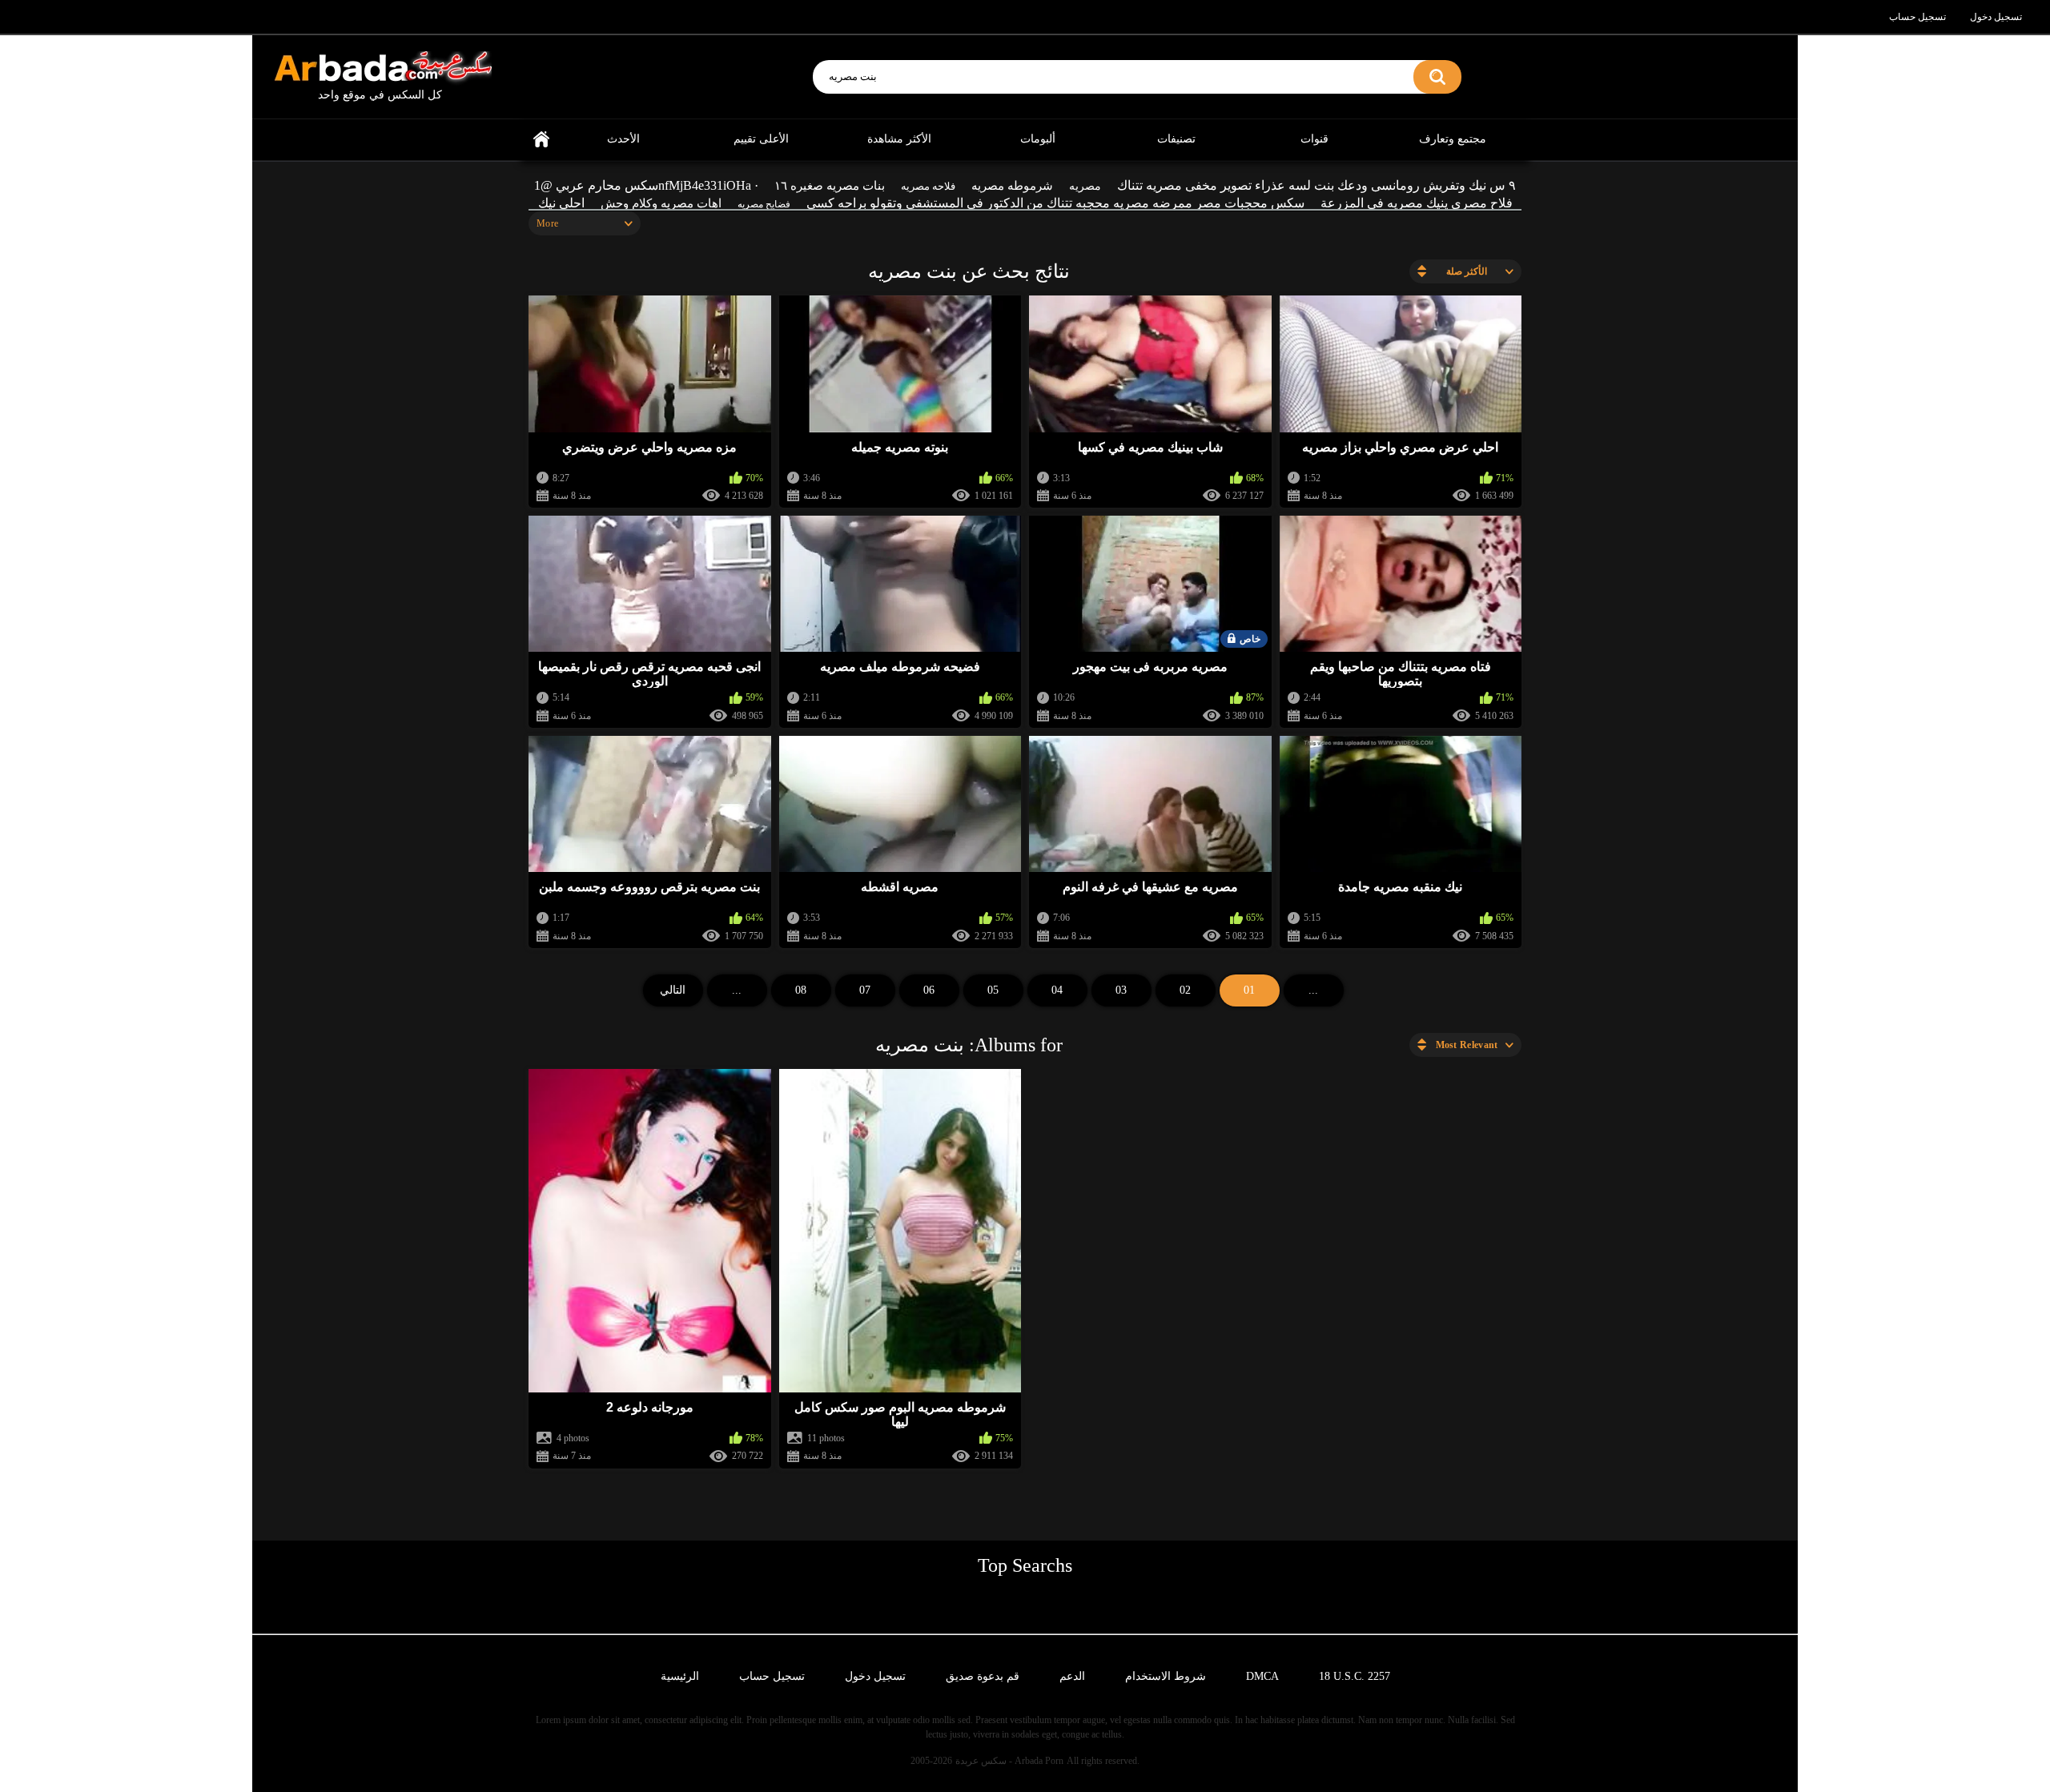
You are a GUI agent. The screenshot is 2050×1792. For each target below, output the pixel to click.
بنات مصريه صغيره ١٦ (830, 186)
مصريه (1085, 186)
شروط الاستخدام (1166, 1676)
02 (1185, 990)
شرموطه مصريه (1012, 186)
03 (1121, 990)
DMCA (1262, 1676)
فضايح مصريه (764, 204)
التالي (673, 990)
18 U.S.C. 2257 (1355, 1676)
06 (929, 990)
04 (1057, 990)
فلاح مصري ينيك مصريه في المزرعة (1417, 203)
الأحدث (623, 139)
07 (865, 990)
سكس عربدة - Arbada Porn (1009, 1761)
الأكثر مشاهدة (899, 139)
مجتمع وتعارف (1453, 139)
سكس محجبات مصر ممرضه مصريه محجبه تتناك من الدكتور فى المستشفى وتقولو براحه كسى (1055, 203)
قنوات (1314, 139)
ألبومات (1038, 139)
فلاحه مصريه (928, 186)
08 (801, 990)
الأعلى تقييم (761, 139)
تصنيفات (1176, 139)
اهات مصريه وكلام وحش (661, 203)
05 (993, 990)
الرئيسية (541, 140)
